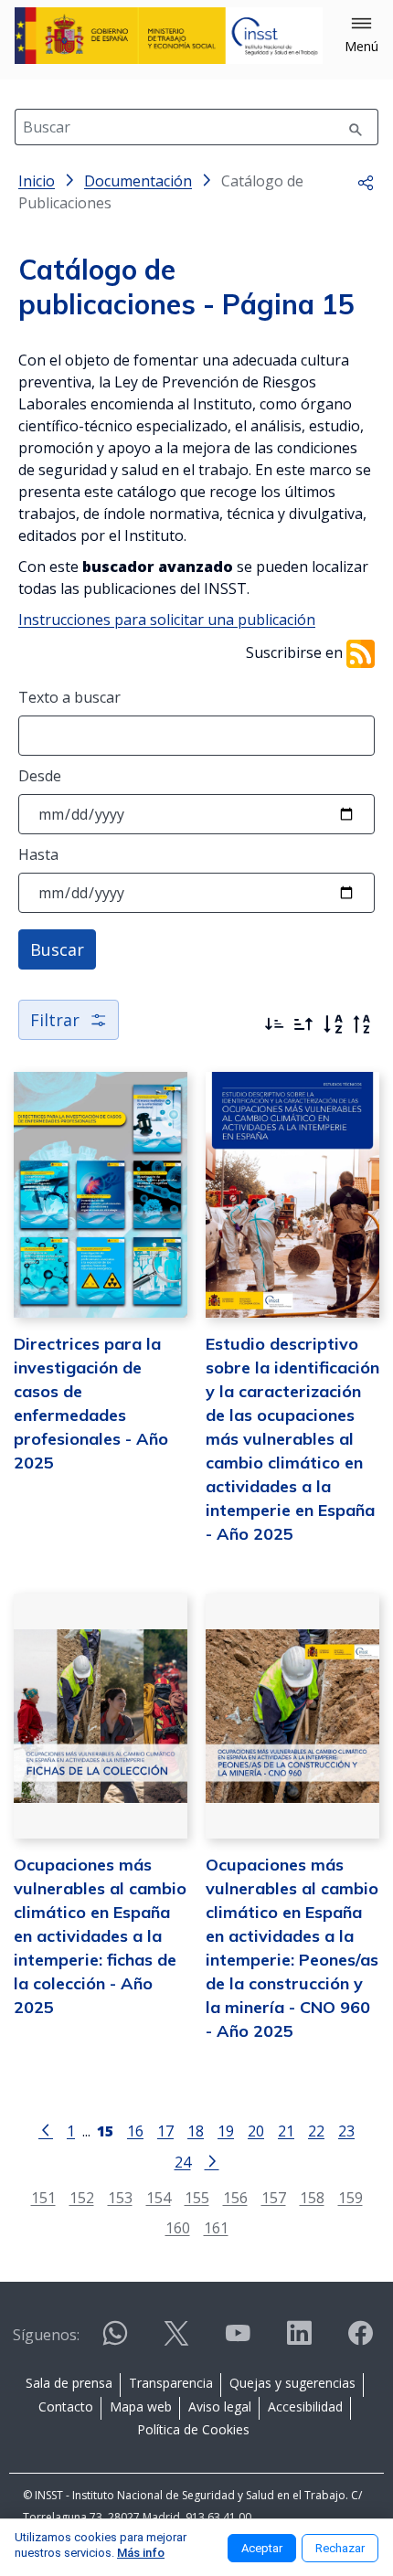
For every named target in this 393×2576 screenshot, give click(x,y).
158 (312, 2197)
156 (235, 2197)
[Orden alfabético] (333, 1024)
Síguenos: (46, 2335)
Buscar (57, 949)
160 (178, 2227)
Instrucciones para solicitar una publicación (167, 620)
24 (183, 2162)
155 (197, 2197)
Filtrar (55, 1020)
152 (82, 2197)
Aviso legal (220, 2406)
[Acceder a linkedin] (299, 2341)
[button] (361, 36)
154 (159, 2197)
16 (135, 2131)
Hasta (38, 854)
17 (165, 2131)
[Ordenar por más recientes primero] (274, 1024)
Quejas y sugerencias (292, 2383)
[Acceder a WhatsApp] (115, 2341)
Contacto (66, 2406)
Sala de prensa (69, 2383)
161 (216, 2227)
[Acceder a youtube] (238, 2341)
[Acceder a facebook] (360, 2341)
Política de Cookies (193, 2429)
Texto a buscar (69, 697)
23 (346, 2131)
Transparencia (171, 2383)
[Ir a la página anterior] (46, 2129)
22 (316, 2131)
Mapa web (141, 2406)
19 (226, 2131)
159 (351, 2197)
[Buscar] (356, 127)
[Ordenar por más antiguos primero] (303, 1024)
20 (256, 2131)
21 (286, 2131)
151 (43, 2197)
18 (196, 2131)
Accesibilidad (305, 2406)
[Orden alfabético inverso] (362, 1024)
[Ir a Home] (169, 36)
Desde (40, 776)
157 (274, 2197)
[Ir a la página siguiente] (212, 2160)
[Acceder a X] (176, 2341)
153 (120, 2197)
